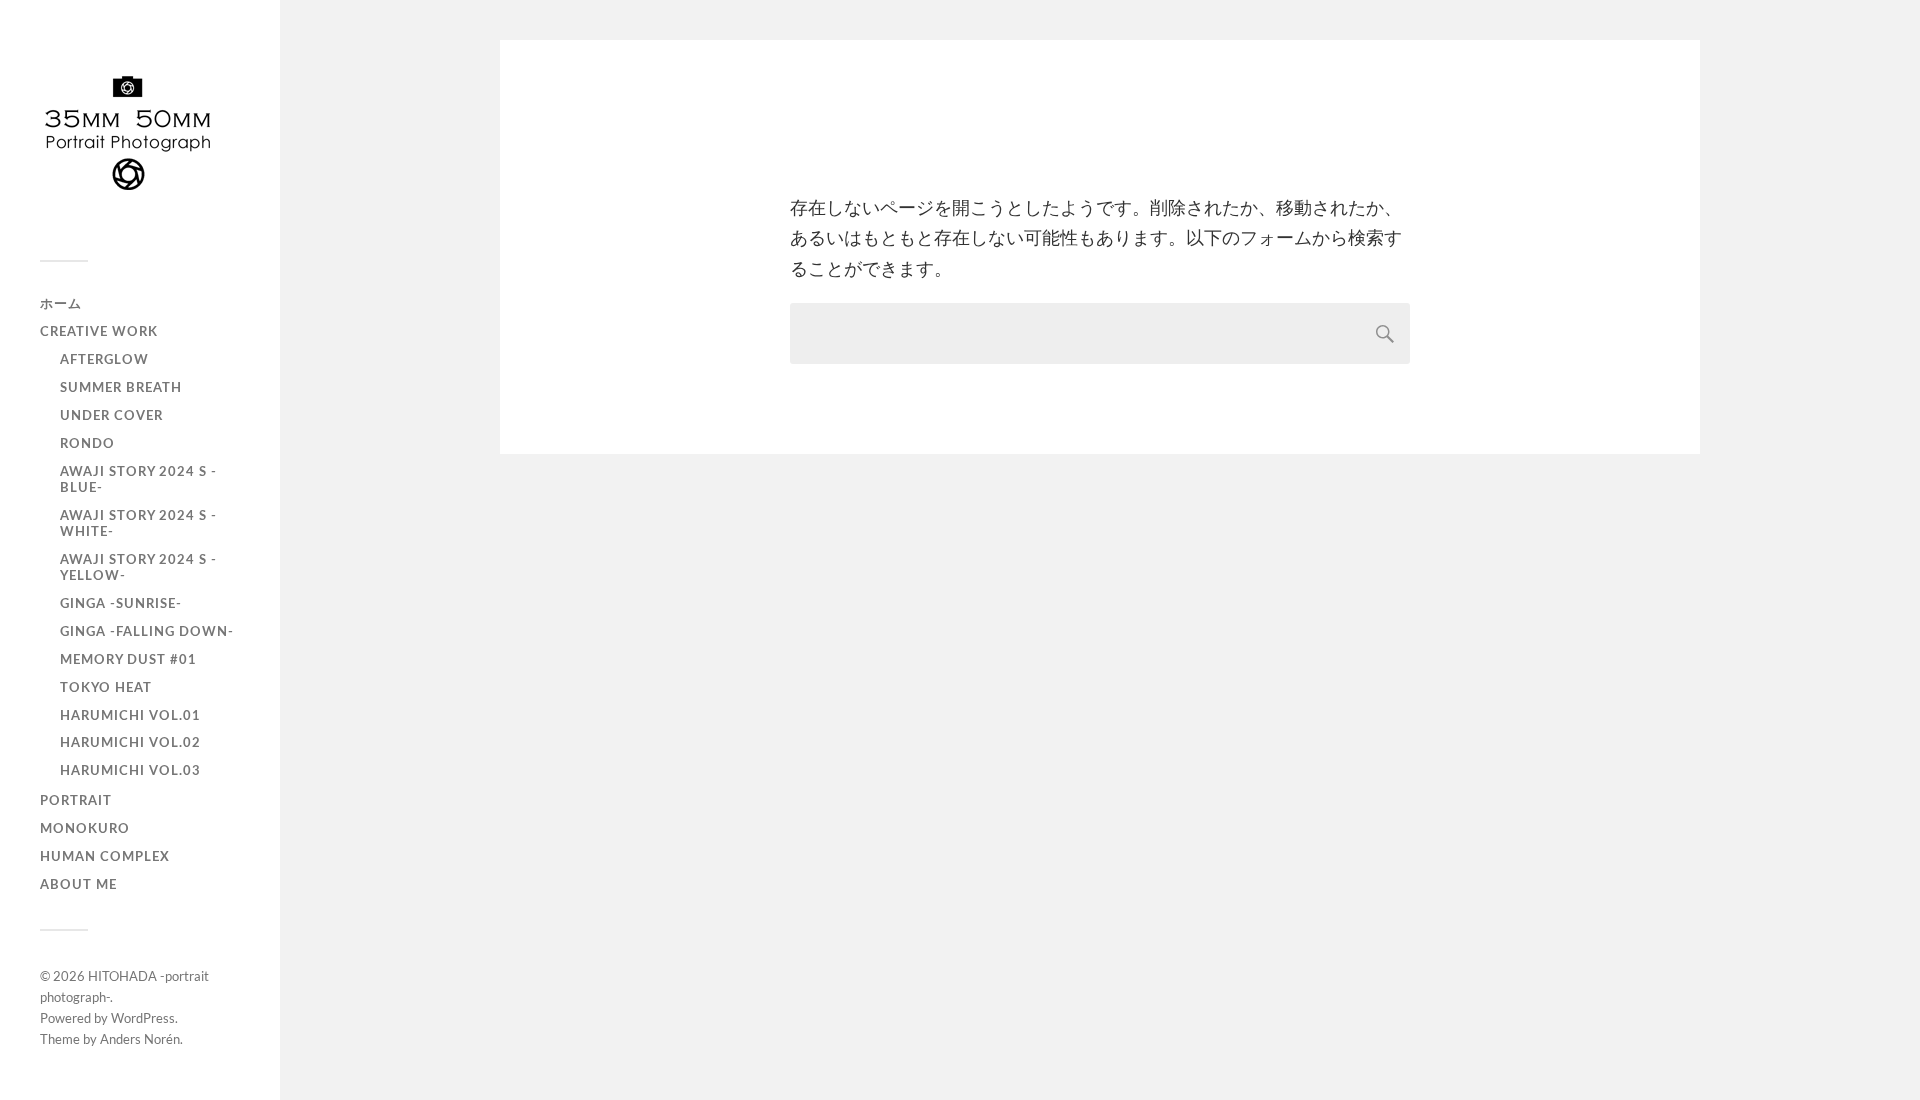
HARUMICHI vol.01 (130, 716)
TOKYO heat (106, 688)
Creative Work (99, 332)
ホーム (61, 304)
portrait (76, 801)
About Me (78, 885)
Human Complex (105, 857)
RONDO (87, 444)
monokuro (85, 829)
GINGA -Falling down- (147, 632)
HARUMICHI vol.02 (130, 743)
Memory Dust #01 (128, 660)
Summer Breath (121, 388)
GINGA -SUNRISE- (121, 604)
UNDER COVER (111, 416)
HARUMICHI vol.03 (130, 771)
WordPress (143, 1018)
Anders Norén (140, 1039)
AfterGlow (104, 360)
